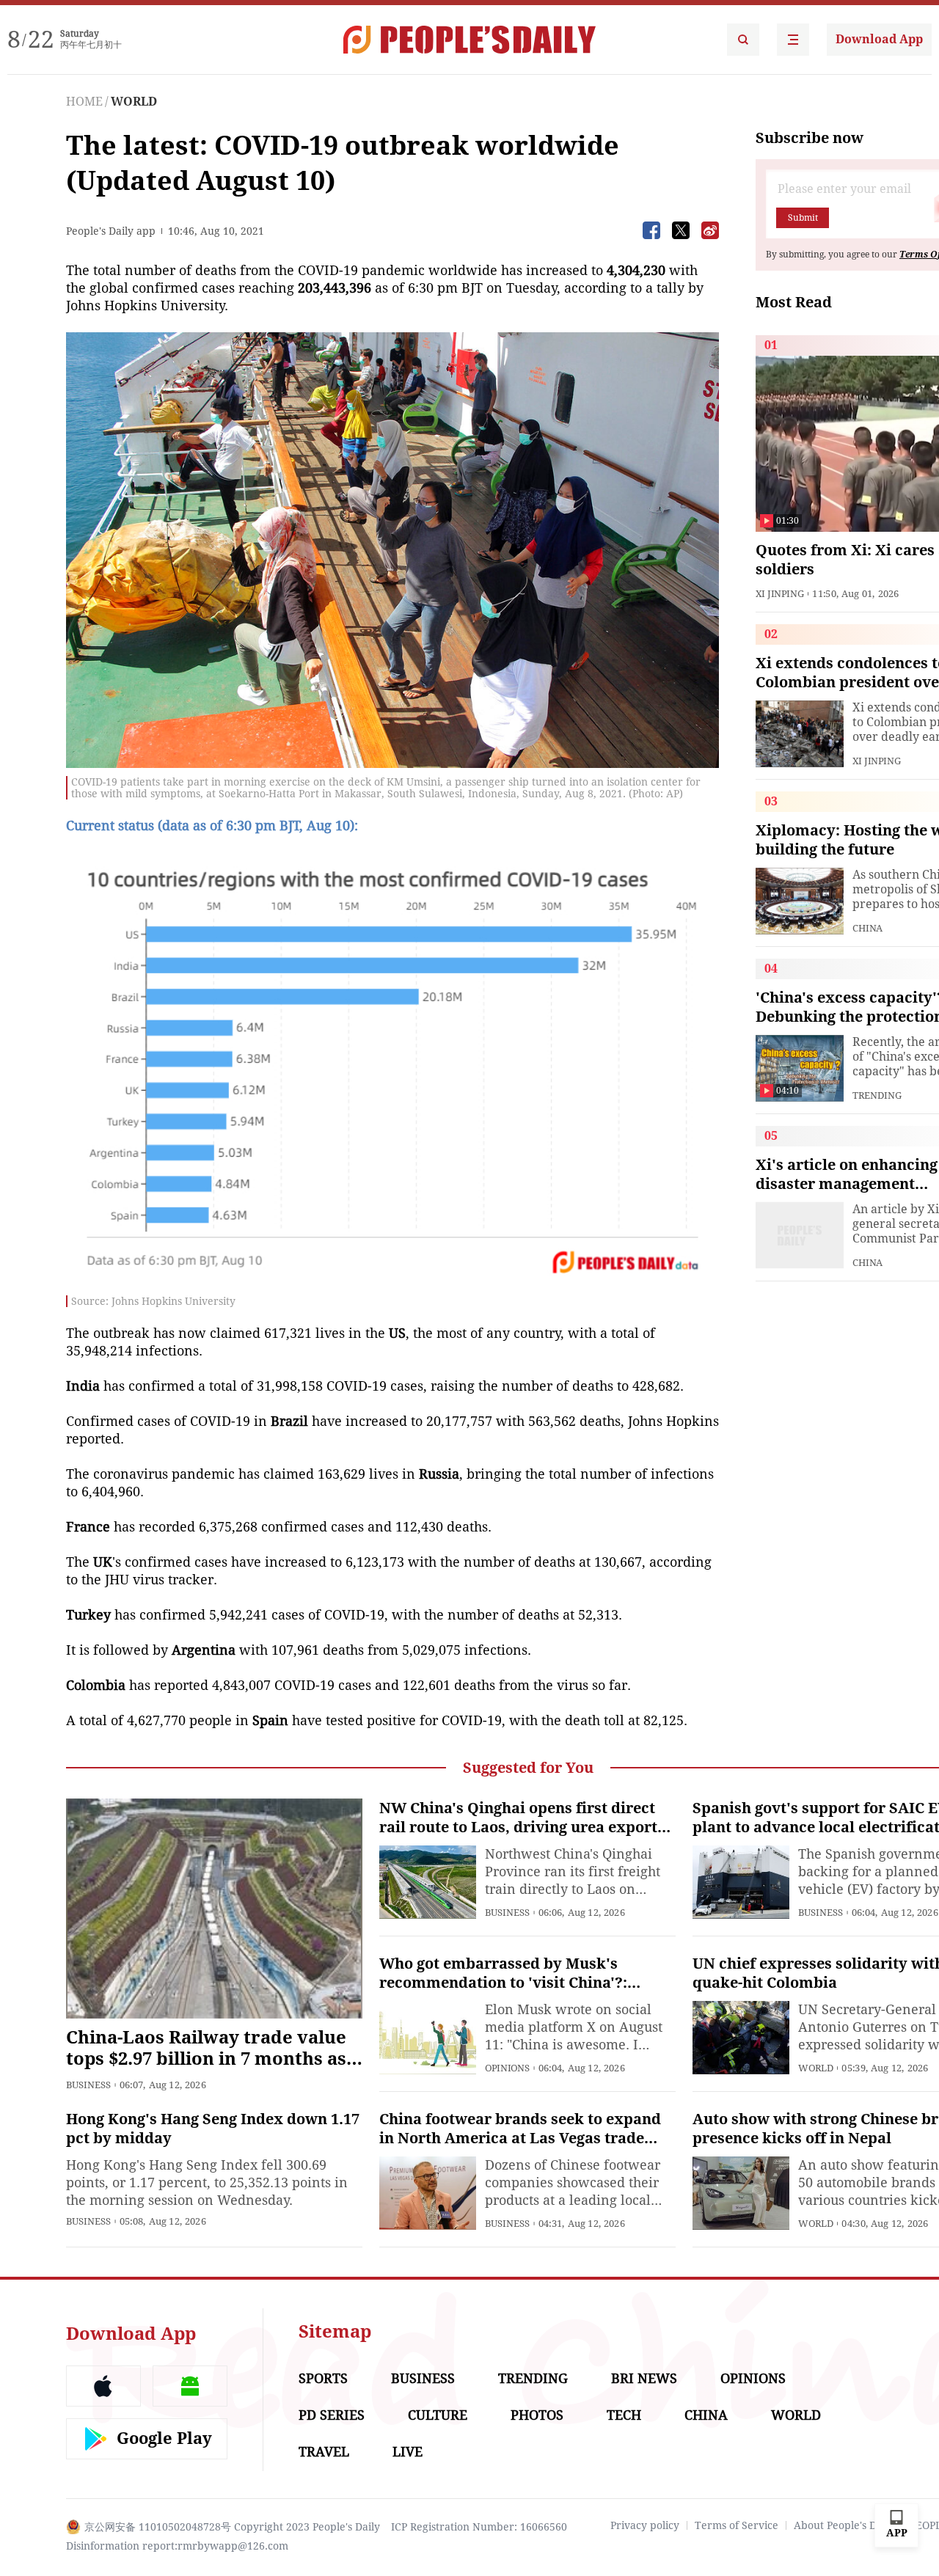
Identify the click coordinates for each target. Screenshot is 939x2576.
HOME (84, 102)
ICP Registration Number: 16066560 (479, 2527)
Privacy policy (645, 2525)
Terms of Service (737, 2525)
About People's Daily (844, 2525)
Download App (879, 39)
